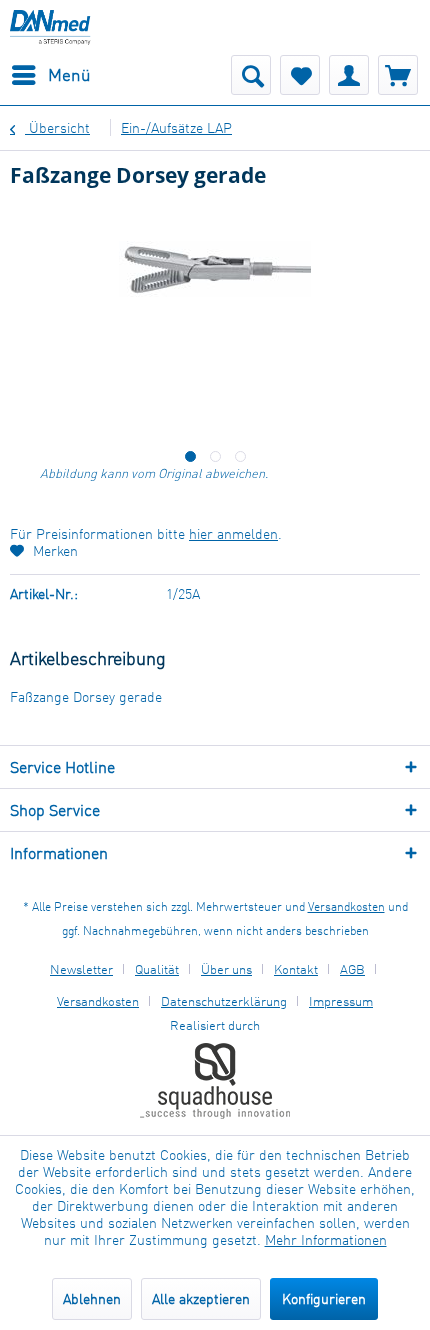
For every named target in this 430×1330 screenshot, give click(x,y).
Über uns (226, 969)
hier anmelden (233, 533)
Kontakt (296, 969)
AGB (352, 969)
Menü (69, 74)
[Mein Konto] (349, 75)
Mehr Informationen (326, 1239)
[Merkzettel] (300, 75)
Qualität (157, 969)
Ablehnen (92, 1298)
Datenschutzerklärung (224, 1001)
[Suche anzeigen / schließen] (251, 75)
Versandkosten (346, 906)
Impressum (341, 1001)
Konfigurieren (324, 1298)
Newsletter (81, 969)
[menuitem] (50, 75)
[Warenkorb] (398, 75)
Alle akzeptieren (201, 1298)
